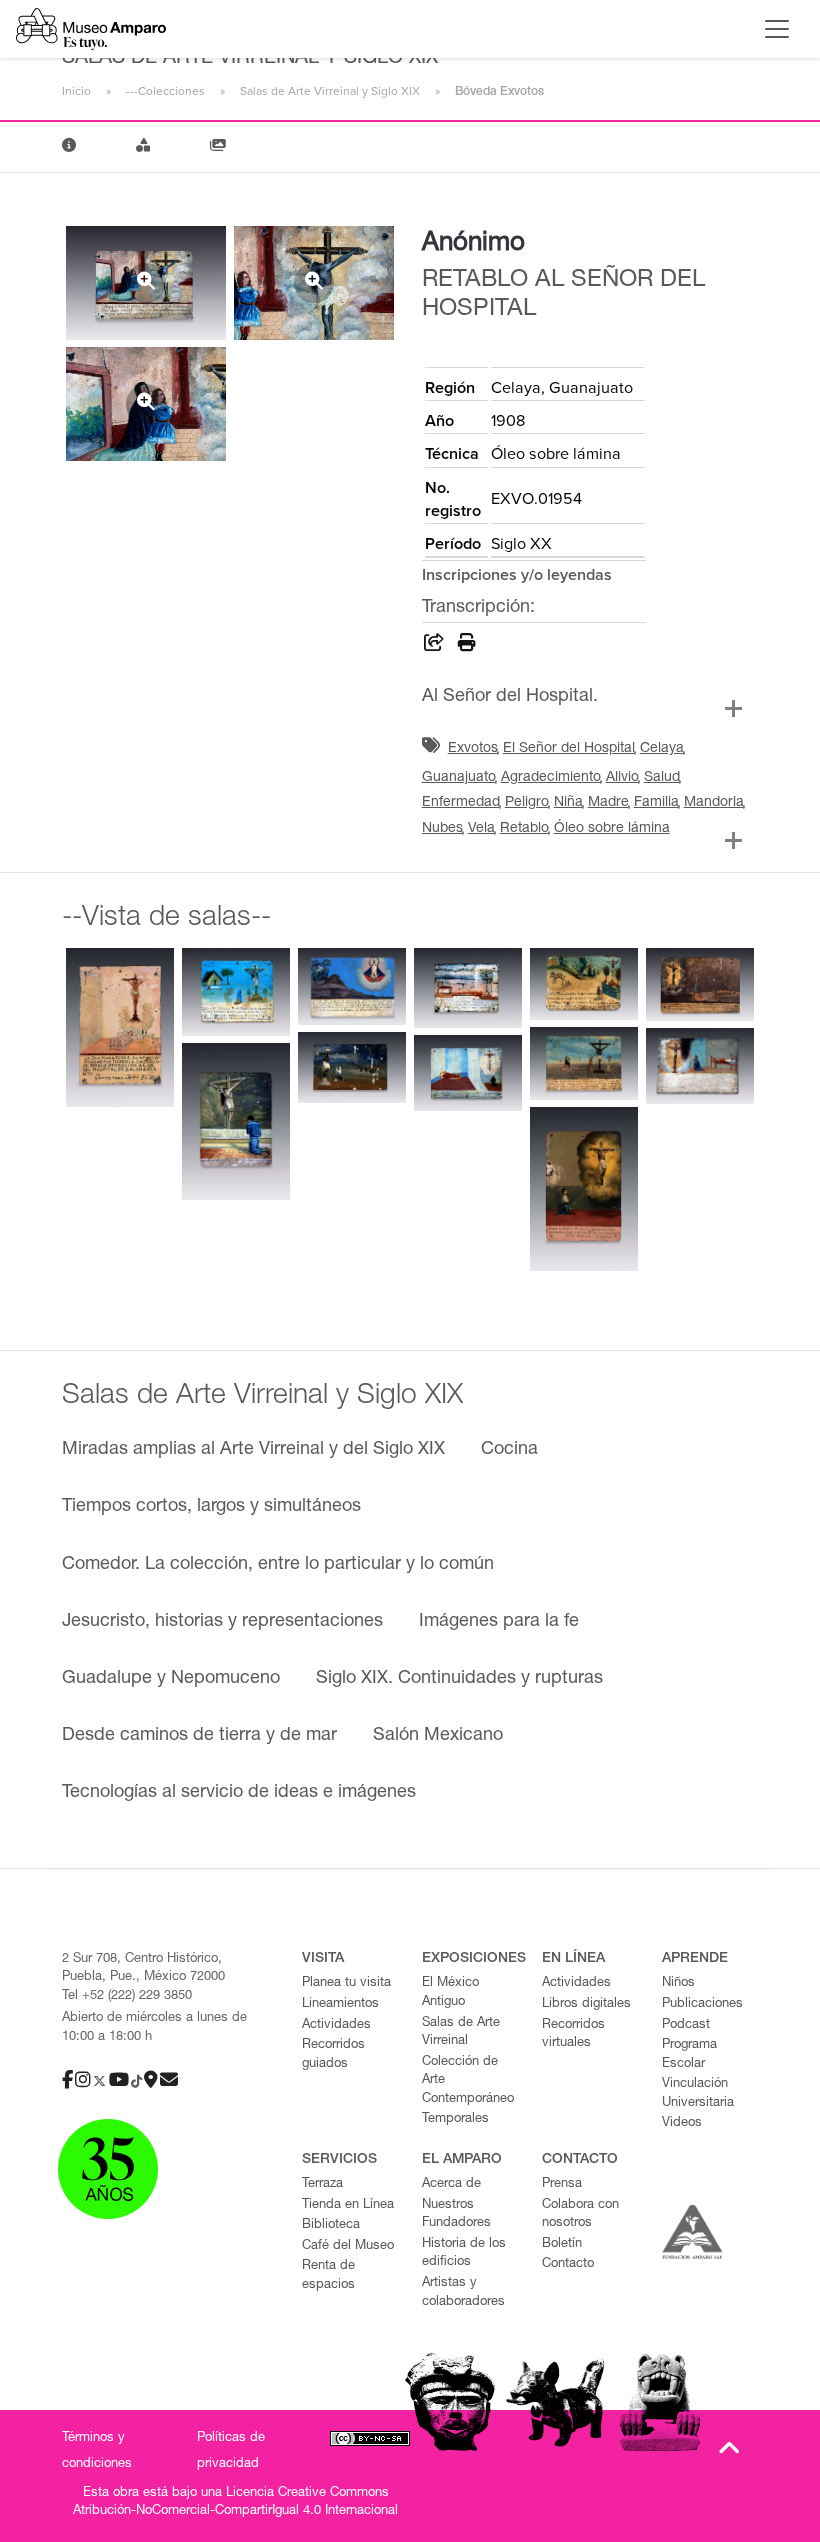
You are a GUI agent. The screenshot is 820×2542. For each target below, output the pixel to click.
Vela (481, 829)
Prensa (562, 2184)
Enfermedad (461, 803)
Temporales (455, 2119)
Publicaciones (702, 2004)
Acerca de (451, 2184)
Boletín (562, 2244)
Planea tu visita (346, 1983)
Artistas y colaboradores (463, 2293)
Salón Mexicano (438, 1736)
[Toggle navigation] (777, 29)
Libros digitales (586, 2004)
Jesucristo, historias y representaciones (222, 1622)
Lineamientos (340, 2004)
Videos (682, 2123)
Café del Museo (348, 2246)
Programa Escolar (689, 2055)
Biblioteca (331, 2225)
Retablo (524, 829)
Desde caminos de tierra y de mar (199, 1736)
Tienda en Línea (348, 2205)
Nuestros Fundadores (456, 2215)
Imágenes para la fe (499, 1622)
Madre (608, 803)
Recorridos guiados (333, 2055)
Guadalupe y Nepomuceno (171, 1679)
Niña (568, 803)
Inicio (76, 91)
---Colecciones (165, 91)
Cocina (509, 1450)
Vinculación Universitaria (698, 2094)
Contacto (568, 2264)
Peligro (527, 803)
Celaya (662, 749)
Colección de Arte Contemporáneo (468, 2081)
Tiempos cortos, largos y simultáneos (211, 1507)
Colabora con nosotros (580, 2215)
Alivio (622, 778)
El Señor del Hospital (569, 749)
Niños (678, 1983)
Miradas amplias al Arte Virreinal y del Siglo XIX (253, 1450)
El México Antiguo (450, 1993)
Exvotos (473, 749)
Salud (662, 778)
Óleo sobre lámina (612, 829)
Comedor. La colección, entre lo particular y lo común (278, 1565)
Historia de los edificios (464, 2254)
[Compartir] (434, 646)
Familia (656, 803)
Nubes (442, 829)
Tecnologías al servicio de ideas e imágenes (239, 1793)
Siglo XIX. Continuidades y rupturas (459, 1679)
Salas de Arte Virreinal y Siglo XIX (330, 91)
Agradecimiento (551, 778)
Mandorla (714, 803)
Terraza (322, 2184)
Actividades (336, 2025)
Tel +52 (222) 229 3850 (127, 1996)
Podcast (686, 2025)
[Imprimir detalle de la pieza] (467, 646)
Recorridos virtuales (573, 2035)
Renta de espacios (328, 2276)
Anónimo (473, 244)
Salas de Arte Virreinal (461, 2033)
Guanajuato (459, 778)
